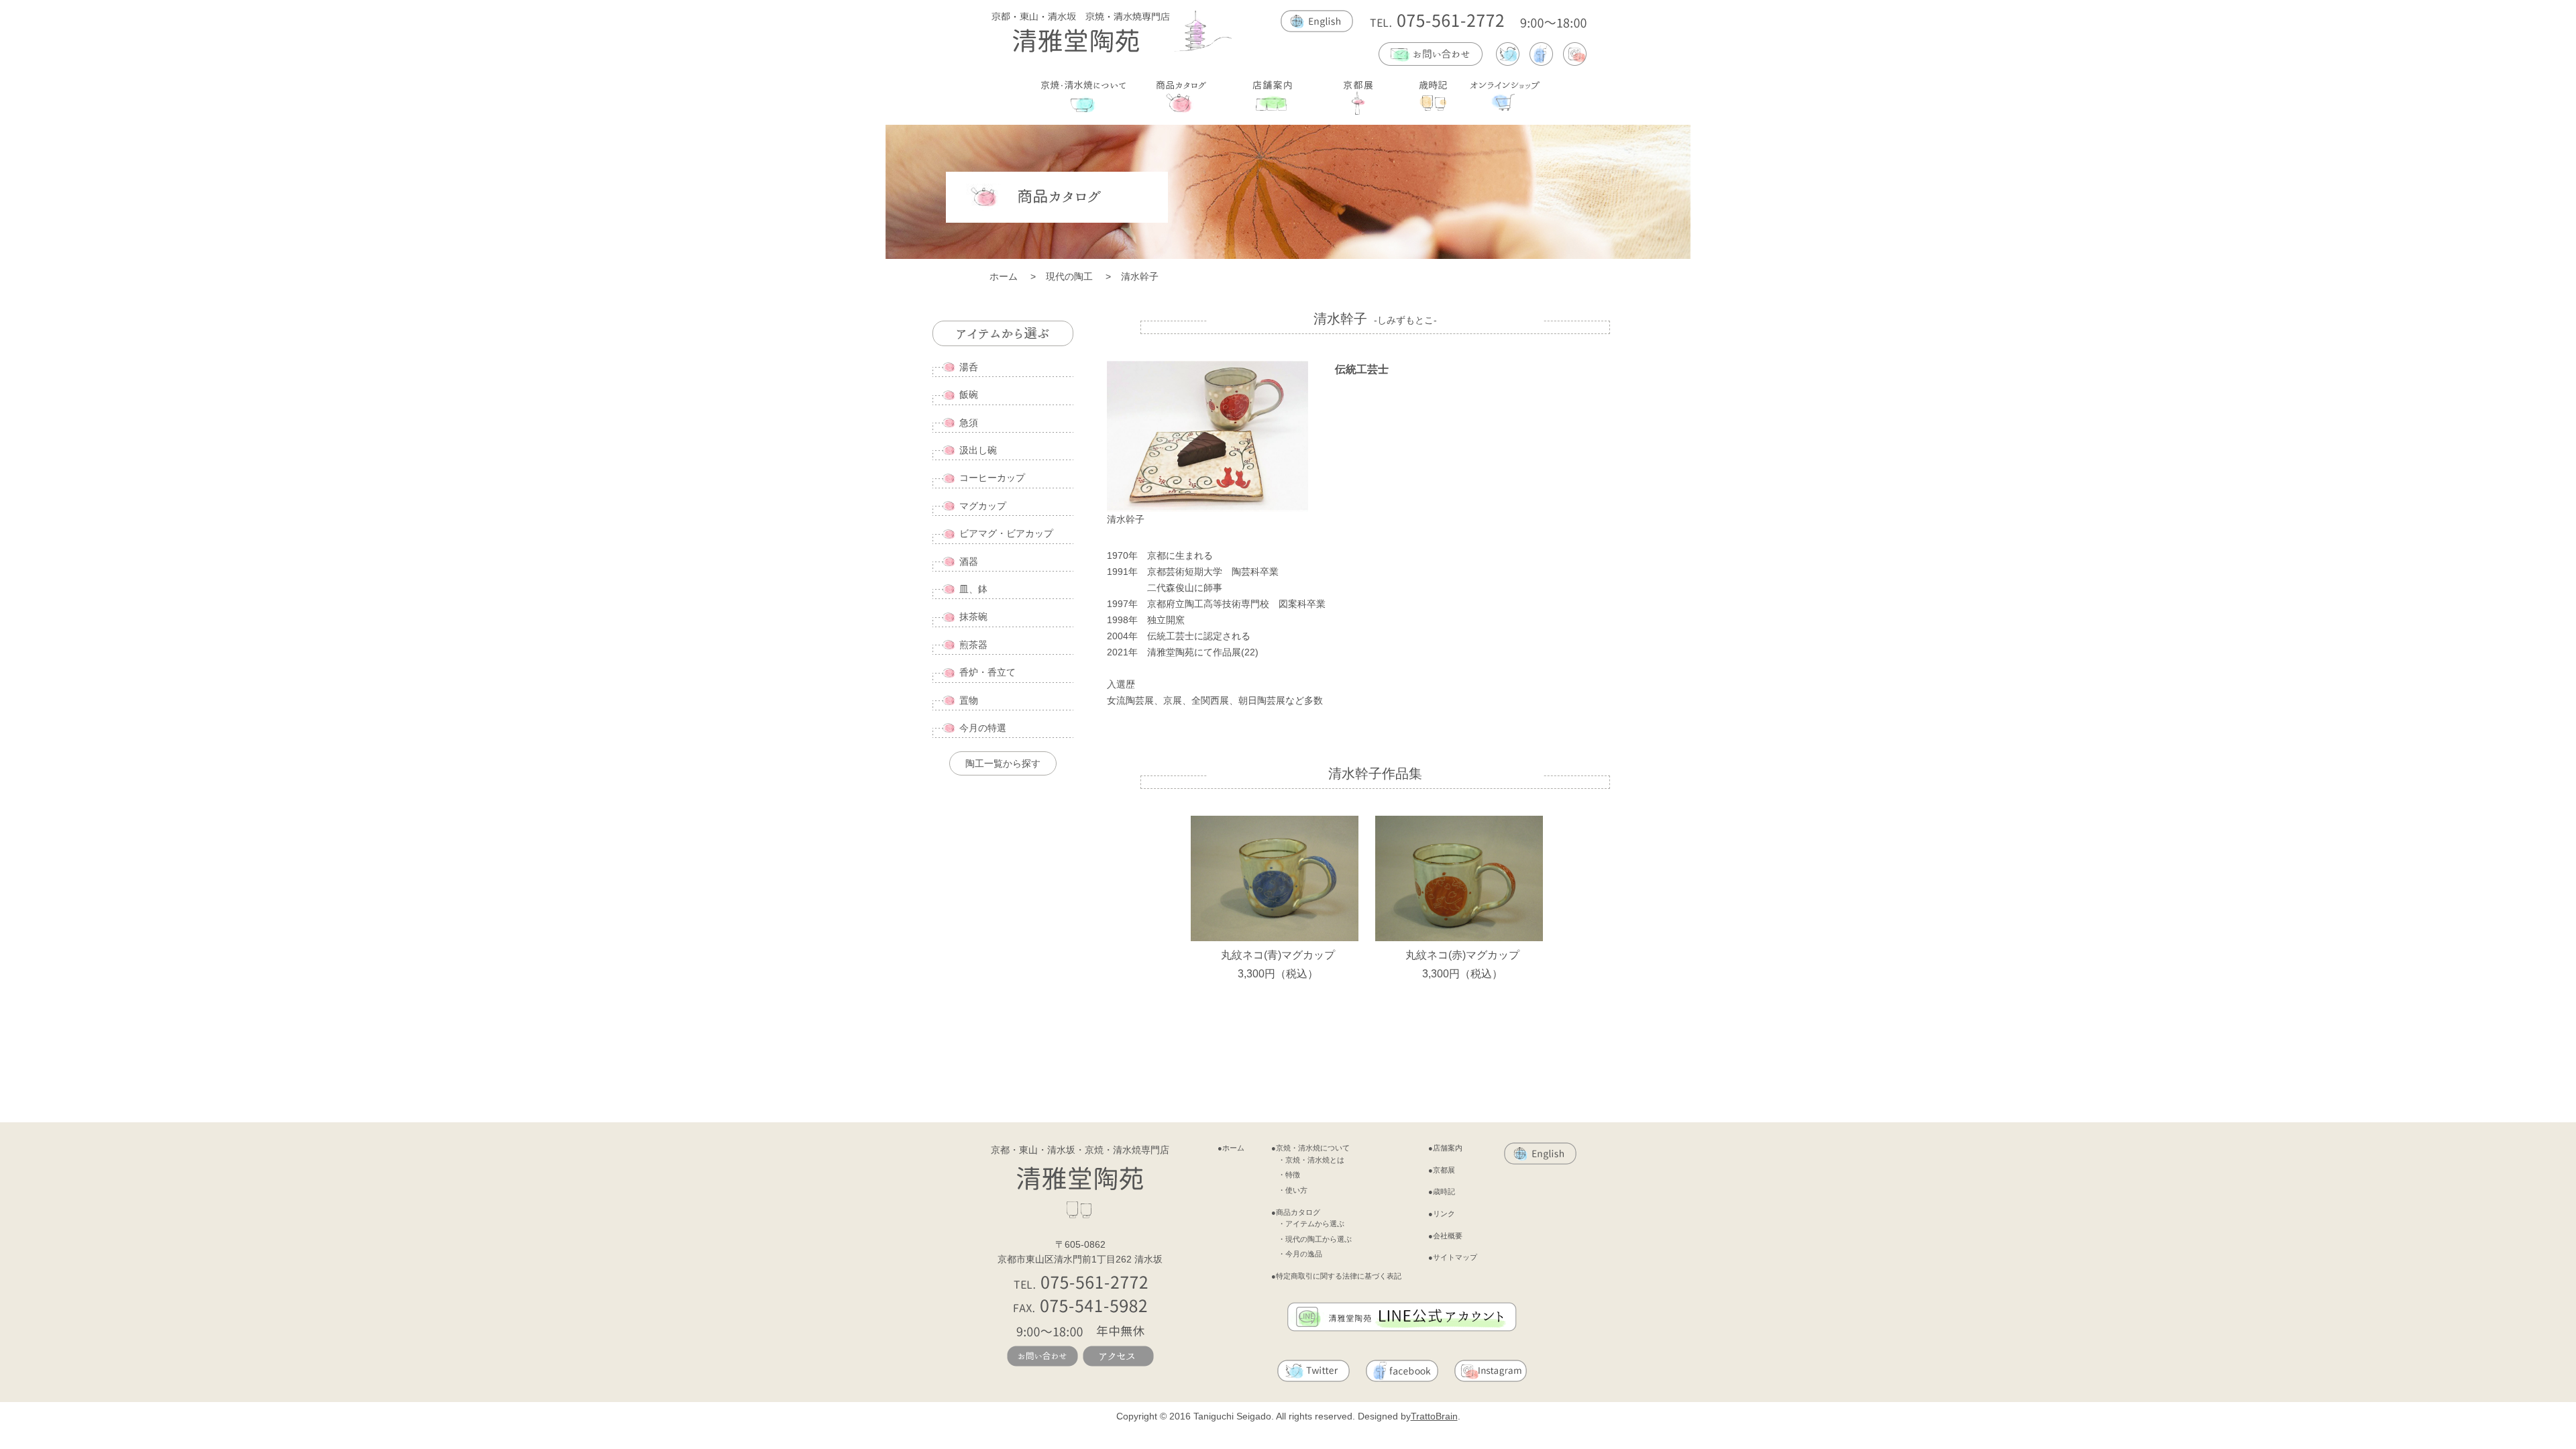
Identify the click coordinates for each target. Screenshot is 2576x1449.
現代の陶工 (1069, 276)
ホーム (1004, 276)
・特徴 (1289, 1175)
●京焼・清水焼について (1310, 1148)
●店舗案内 (1445, 1148)
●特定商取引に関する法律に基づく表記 (1336, 1276)
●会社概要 (1445, 1236)
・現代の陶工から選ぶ (1315, 1239)
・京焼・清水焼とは (1311, 1160)
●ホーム (1231, 1148)
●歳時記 (1442, 1191)
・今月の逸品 (1300, 1254)
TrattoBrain (1434, 1416)
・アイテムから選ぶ (1311, 1224)
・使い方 (1293, 1190)
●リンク (1442, 1214)
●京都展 (1442, 1170)
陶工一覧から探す (1003, 763)
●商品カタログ (1296, 1212)
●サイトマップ (1453, 1257)
